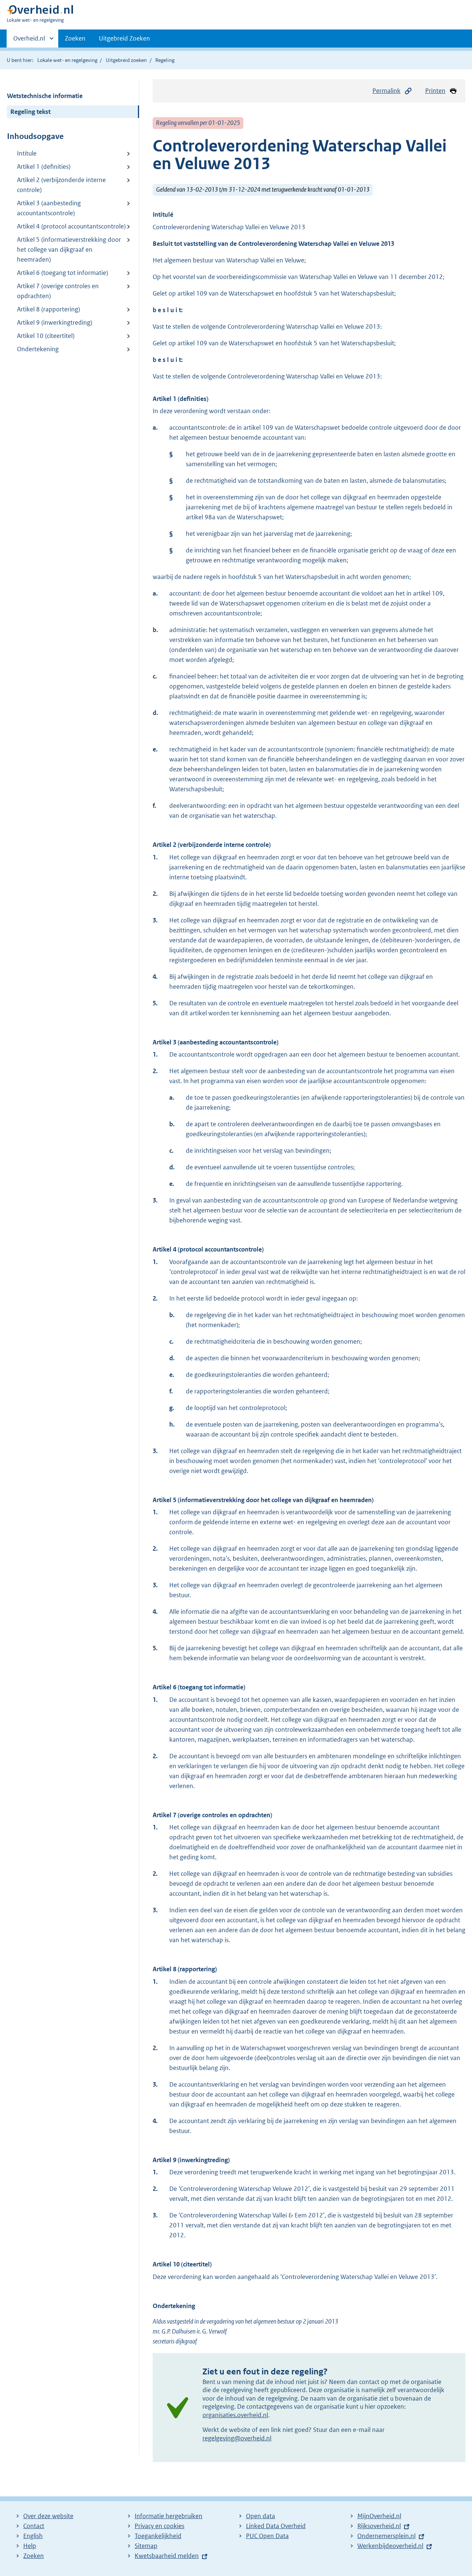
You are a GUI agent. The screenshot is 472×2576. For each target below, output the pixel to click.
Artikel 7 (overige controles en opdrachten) (58, 291)
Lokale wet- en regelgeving (67, 60)
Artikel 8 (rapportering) (48, 309)
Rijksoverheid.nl (379, 2526)
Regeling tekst (30, 112)
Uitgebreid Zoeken (124, 38)
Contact (34, 2526)
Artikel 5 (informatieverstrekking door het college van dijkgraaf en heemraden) (69, 249)
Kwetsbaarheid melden (167, 2556)
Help (30, 2546)
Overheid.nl (29, 41)
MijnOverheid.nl (379, 2516)
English (33, 2536)
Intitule (27, 153)
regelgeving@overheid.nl (237, 2438)
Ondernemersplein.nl (386, 2536)
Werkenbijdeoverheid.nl (390, 2546)
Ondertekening (38, 349)
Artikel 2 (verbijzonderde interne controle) (61, 185)
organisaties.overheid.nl (235, 2415)
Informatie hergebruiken (169, 2516)
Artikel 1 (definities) (44, 167)
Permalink (386, 91)
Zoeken (75, 38)
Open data (261, 2516)
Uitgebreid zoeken (126, 60)
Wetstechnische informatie (45, 96)
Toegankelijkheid (158, 2536)
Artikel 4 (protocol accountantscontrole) (71, 226)
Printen (435, 91)
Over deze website (48, 2516)
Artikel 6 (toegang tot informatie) (63, 273)
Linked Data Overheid (276, 2526)
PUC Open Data (267, 2536)
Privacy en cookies (159, 2526)
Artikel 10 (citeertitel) (46, 336)
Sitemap (146, 2546)
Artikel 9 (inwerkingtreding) (55, 322)
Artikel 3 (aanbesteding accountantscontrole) (49, 208)
